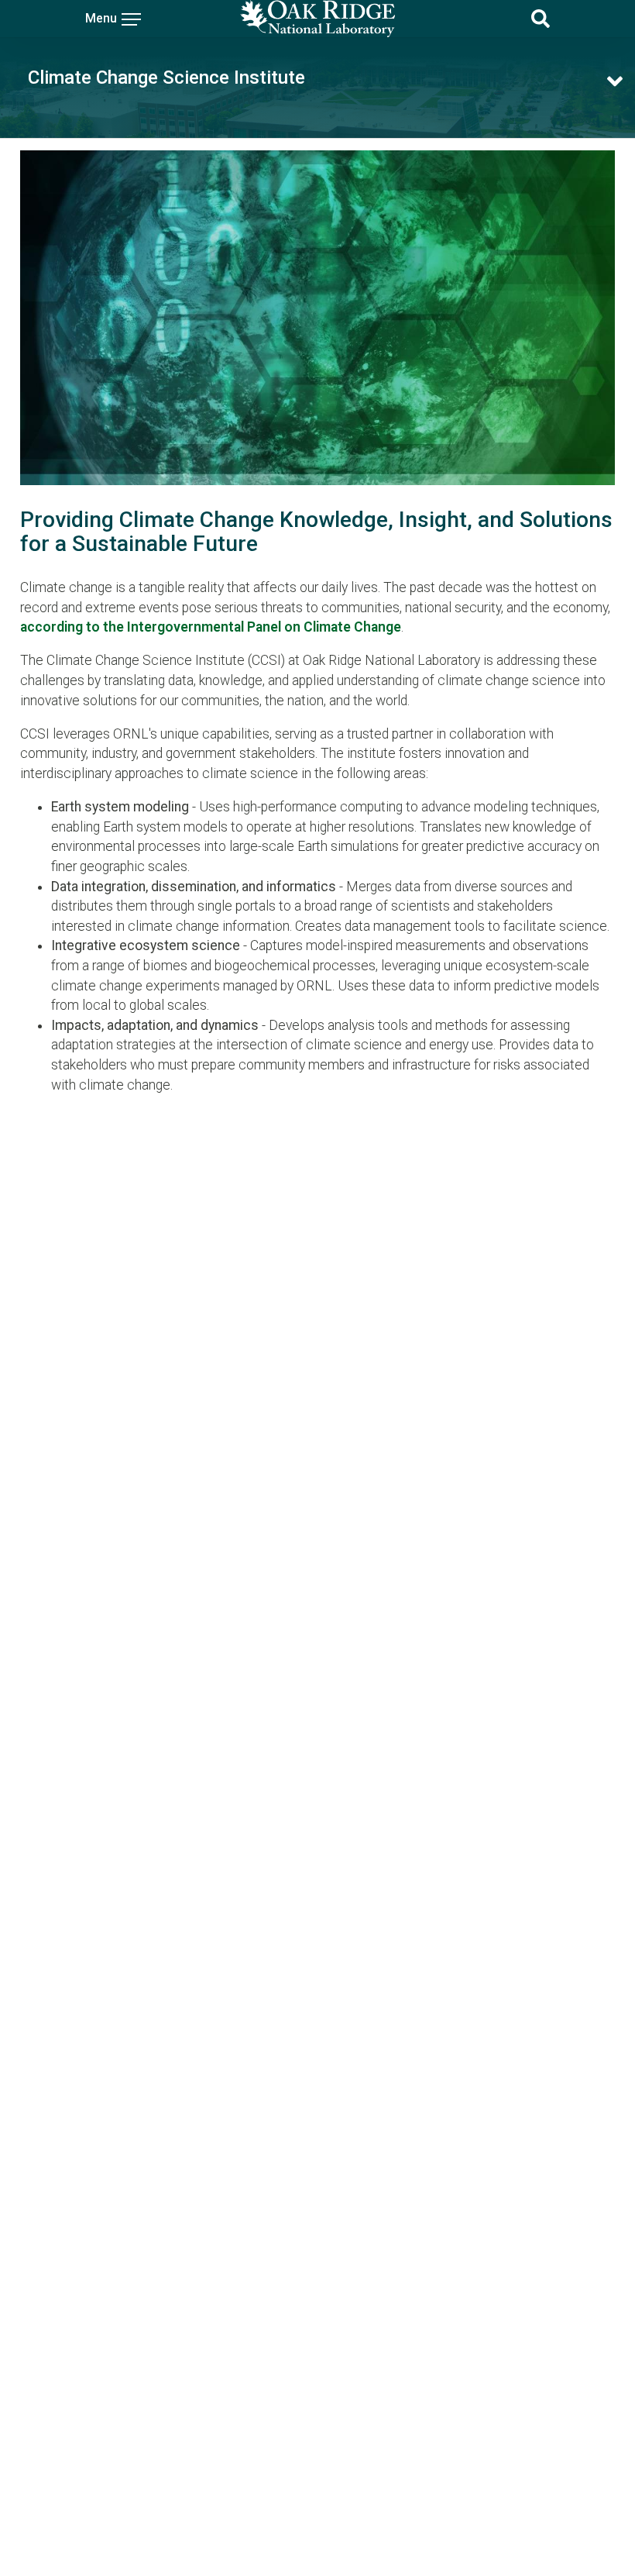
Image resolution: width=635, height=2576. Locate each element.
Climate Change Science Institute (166, 77)
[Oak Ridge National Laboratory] (317, 19)
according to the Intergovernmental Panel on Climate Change (211, 627)
